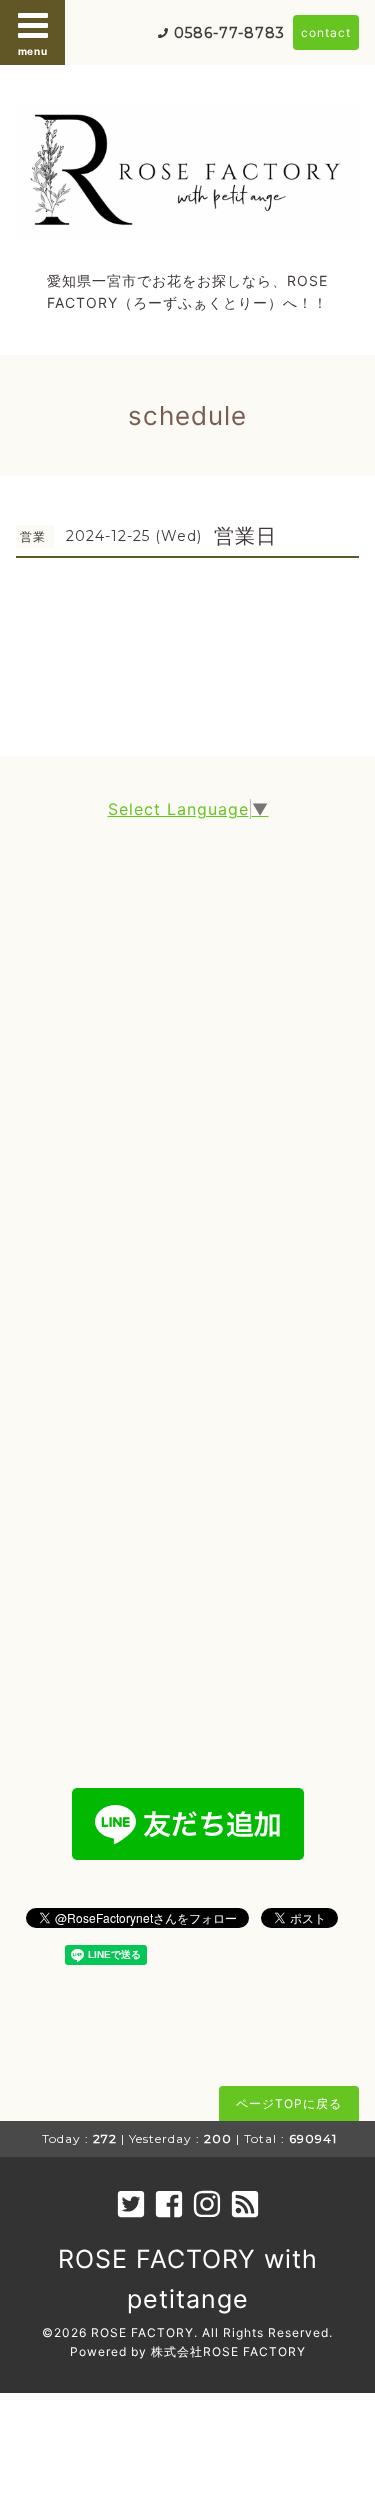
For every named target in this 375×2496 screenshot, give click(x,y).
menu (33, 51)
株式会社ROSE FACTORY (228, 2351)
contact (326, 32)
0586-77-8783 (229, 33)
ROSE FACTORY (142, 2332)
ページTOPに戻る (289, 2103)
